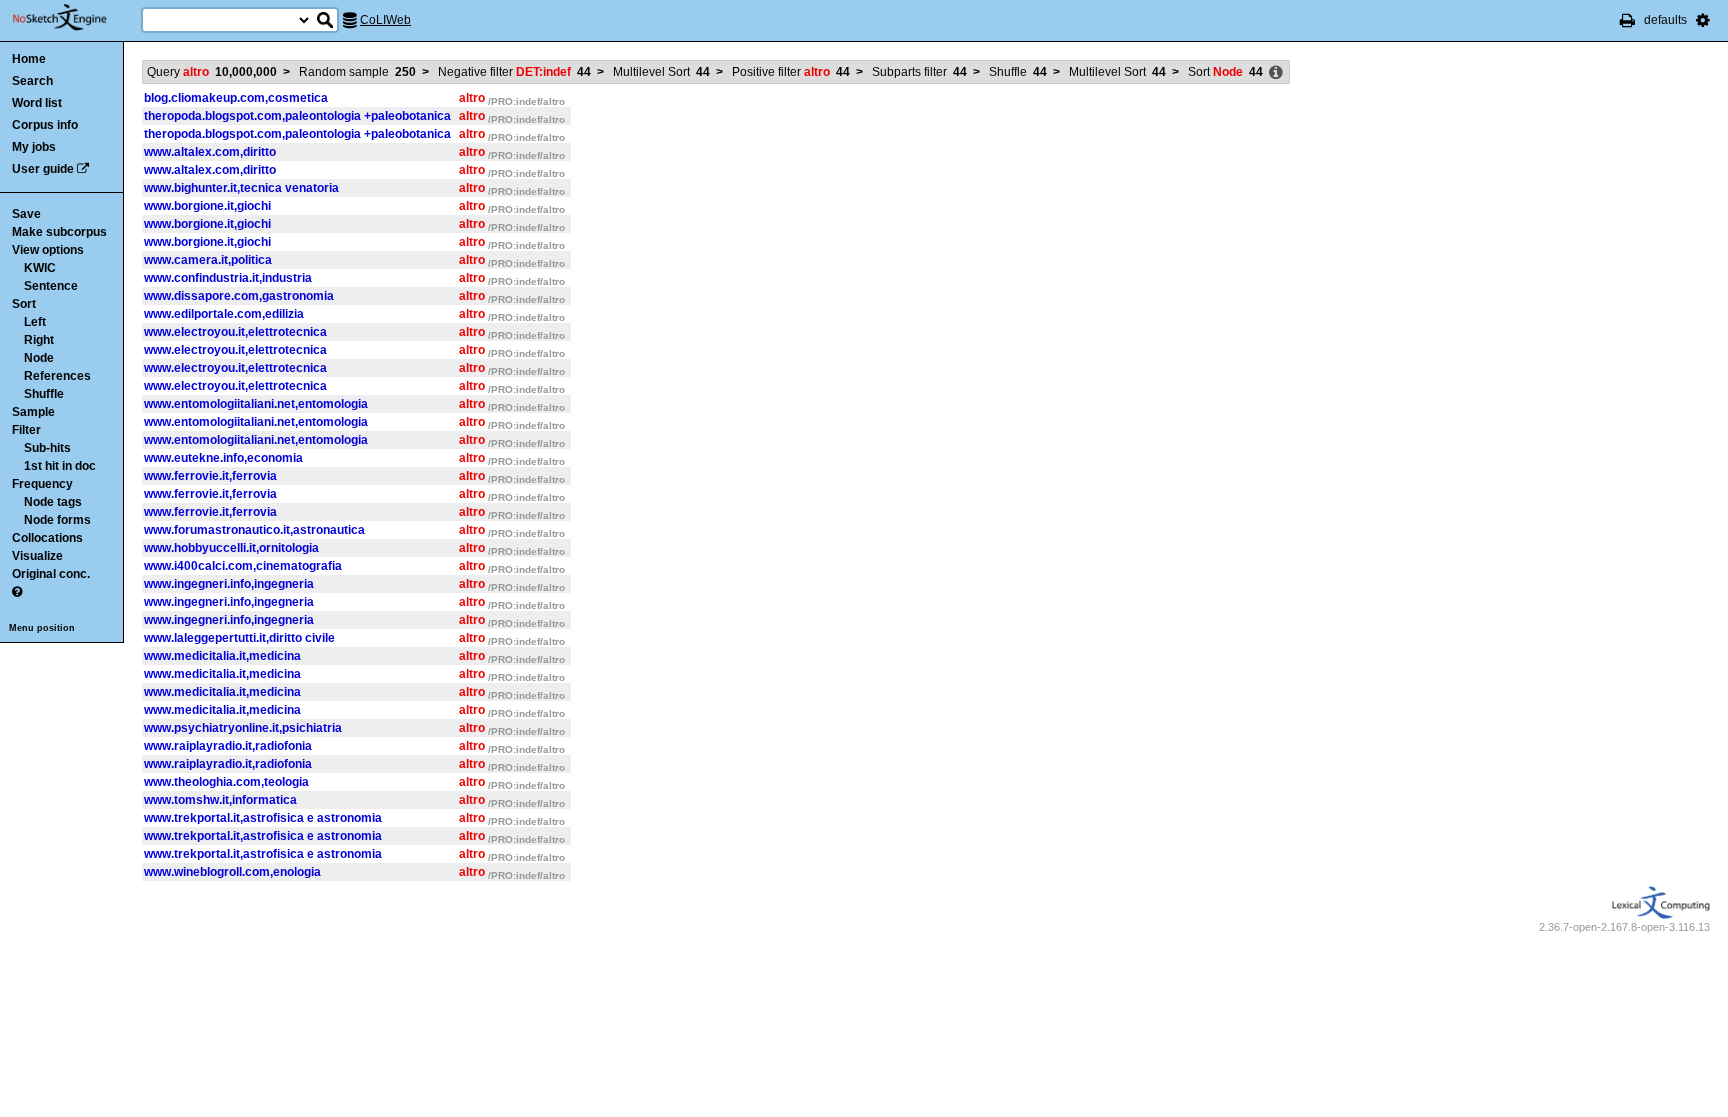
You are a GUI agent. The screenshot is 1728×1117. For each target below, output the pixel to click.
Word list (37, 103)
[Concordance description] (1276, 73)
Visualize (37, 556)
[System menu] (1703, 20)
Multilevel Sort (661, 72)
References (57, 376)
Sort (24, 304)
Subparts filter (919, 72)
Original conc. (51, 574)
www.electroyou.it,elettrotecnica (235, 332)
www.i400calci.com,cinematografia (243, 566)
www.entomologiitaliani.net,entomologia (256, 404)
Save (26, 214)
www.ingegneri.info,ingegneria (229, 584)
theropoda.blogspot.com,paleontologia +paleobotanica (297, 116)
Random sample (357, 72)
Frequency (42, 484)
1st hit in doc (60, 466)
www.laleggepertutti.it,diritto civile (239, 638)
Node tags (53, 502)
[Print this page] (1627, 20)
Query (212, 72)
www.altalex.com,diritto (210, 152)
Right (39, 340)
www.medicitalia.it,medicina (222, 656)
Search (32, 81)
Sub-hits (47, 448)
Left (35, 322)
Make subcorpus (59, 232)
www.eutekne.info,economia (223, 458)
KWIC (40, 268)
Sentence (51, 286)
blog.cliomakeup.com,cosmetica (236, 98)
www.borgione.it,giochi (207, 206)
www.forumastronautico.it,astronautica (254, 530)
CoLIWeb (385, 20)
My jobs (34, 147)
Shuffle (44, 394)
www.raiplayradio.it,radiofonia (228, 746)
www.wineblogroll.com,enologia (232, 872)
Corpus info (45, 125)
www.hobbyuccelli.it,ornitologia (231, 548)
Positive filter (791, 72)
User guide (43, 169)
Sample (33, 412)
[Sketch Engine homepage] (74, 18)
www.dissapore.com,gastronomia (239, 296)
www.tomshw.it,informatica (220, 800)
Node (39, 358)
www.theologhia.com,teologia (226, 782)
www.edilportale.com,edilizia (224, 314)
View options (48, 250)
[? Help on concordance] (17, 592)
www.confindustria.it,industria (228, 278)
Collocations (47, 538)
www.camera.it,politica (208, 260)
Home (29, 59)
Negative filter (514, 72)
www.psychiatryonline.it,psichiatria (243, 728)
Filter (26, 430)
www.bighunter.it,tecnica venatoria (241, 188)
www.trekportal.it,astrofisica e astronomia (263, 818)
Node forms (57, 520)
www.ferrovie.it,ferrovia (210, 476)
